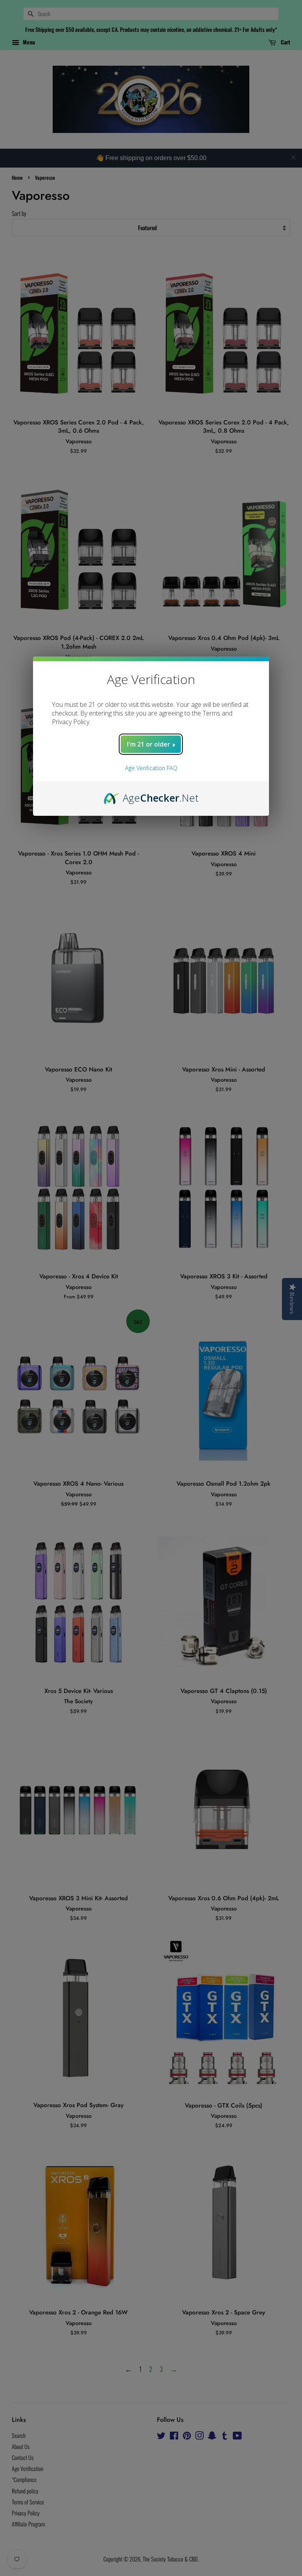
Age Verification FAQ (151, 768)
